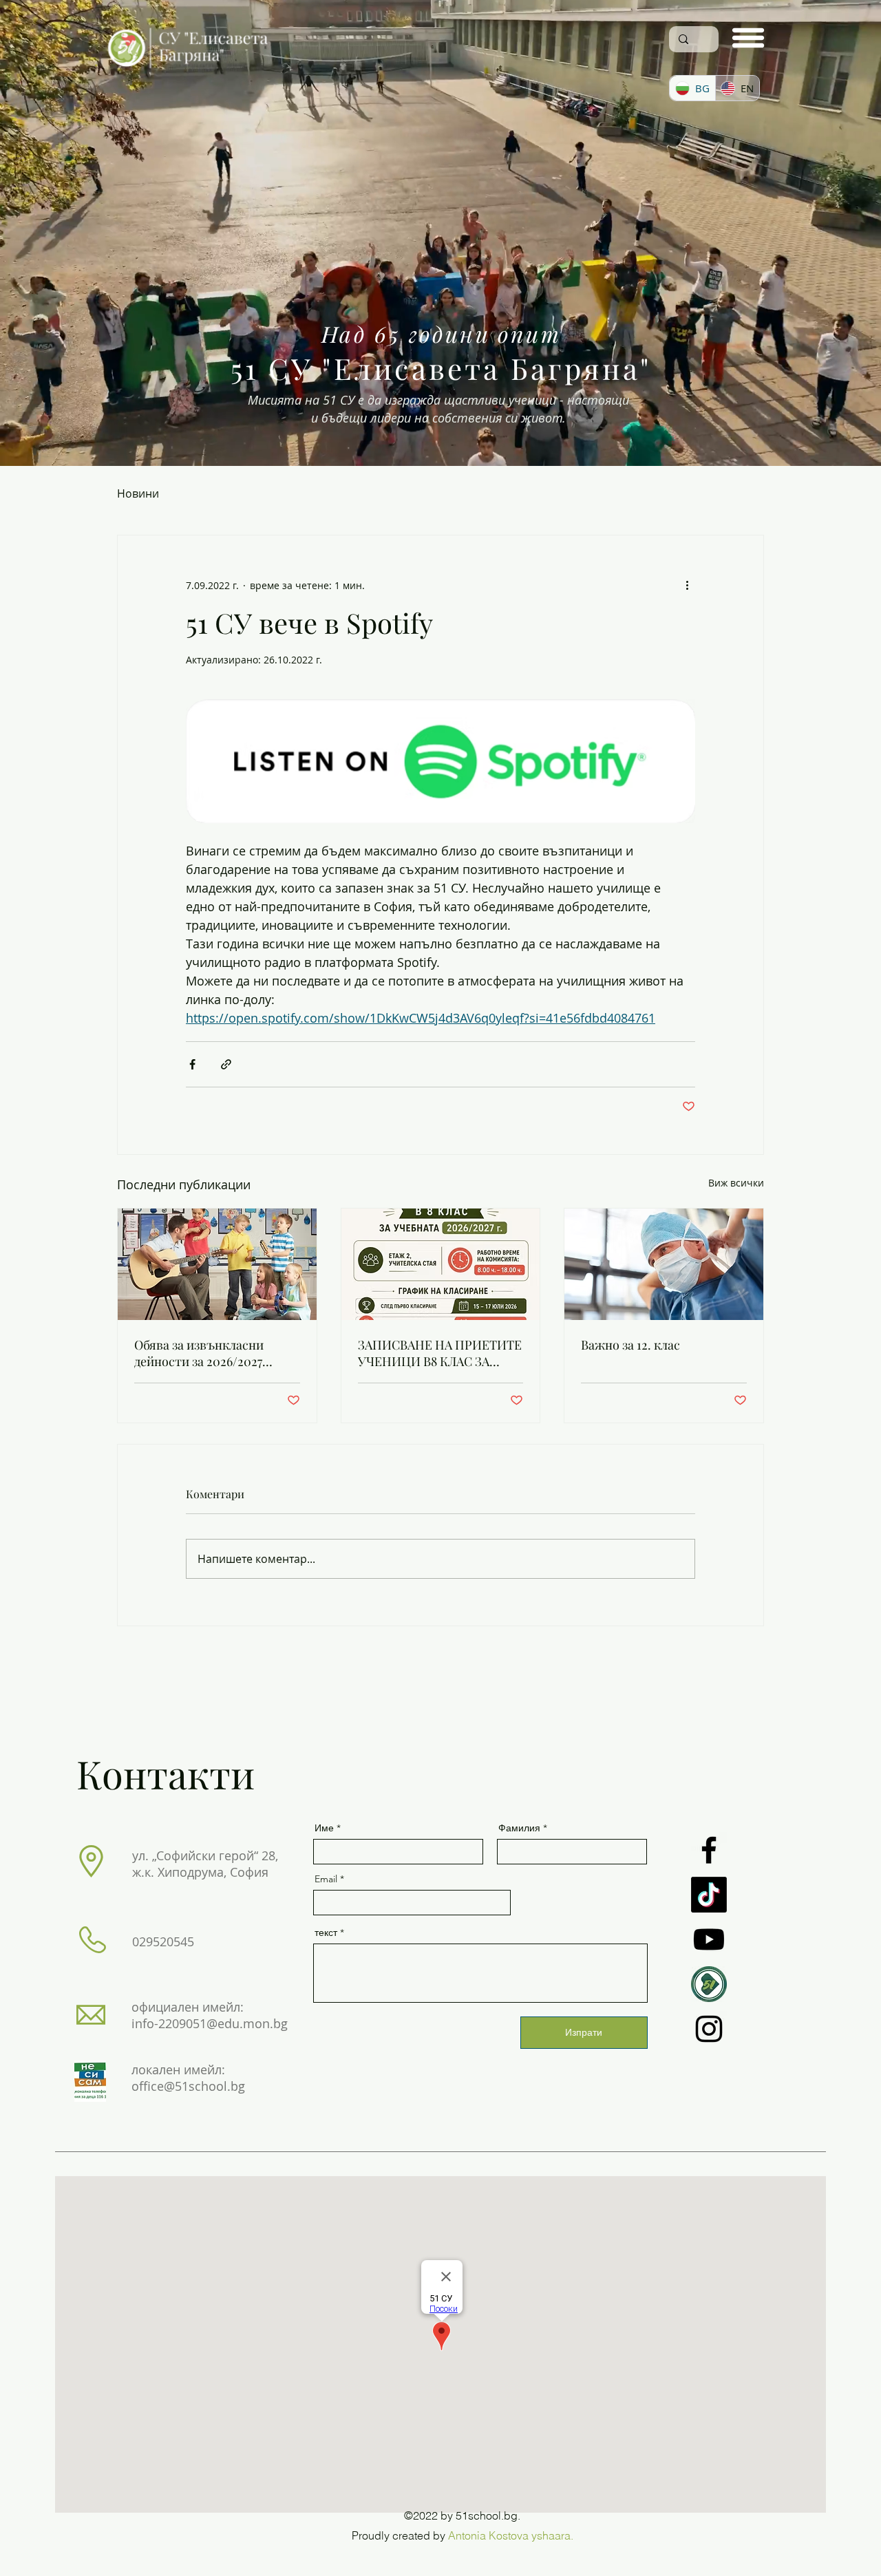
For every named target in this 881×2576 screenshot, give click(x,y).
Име (324, 1828)
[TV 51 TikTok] (709, 1895)
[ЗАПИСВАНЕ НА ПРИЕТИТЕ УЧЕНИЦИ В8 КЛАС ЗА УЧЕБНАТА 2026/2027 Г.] (441, 1264)
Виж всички (736, 1183)
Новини (138, 493)
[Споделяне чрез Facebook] (192, 1064)
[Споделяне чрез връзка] (226, 1064)
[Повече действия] (687, 585)
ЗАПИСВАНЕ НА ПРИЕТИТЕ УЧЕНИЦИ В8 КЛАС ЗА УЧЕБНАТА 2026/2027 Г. (440, 1353)
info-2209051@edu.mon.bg (210, 2023)
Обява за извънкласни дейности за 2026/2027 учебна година (199, 1353)
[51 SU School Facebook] (709, 1850)
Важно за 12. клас (630, 1345)
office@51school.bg (188, 2086)
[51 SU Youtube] (709, 1939)
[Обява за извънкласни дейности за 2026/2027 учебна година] (217, 1264)
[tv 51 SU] (709, 1984)
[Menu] (748, 38)
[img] (188, 71)
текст (326, 1933)
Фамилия (519, 1828)
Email (326, 1879)
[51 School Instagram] (709, 2029)
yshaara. (552, 2535)
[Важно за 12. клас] (664, 1264)
